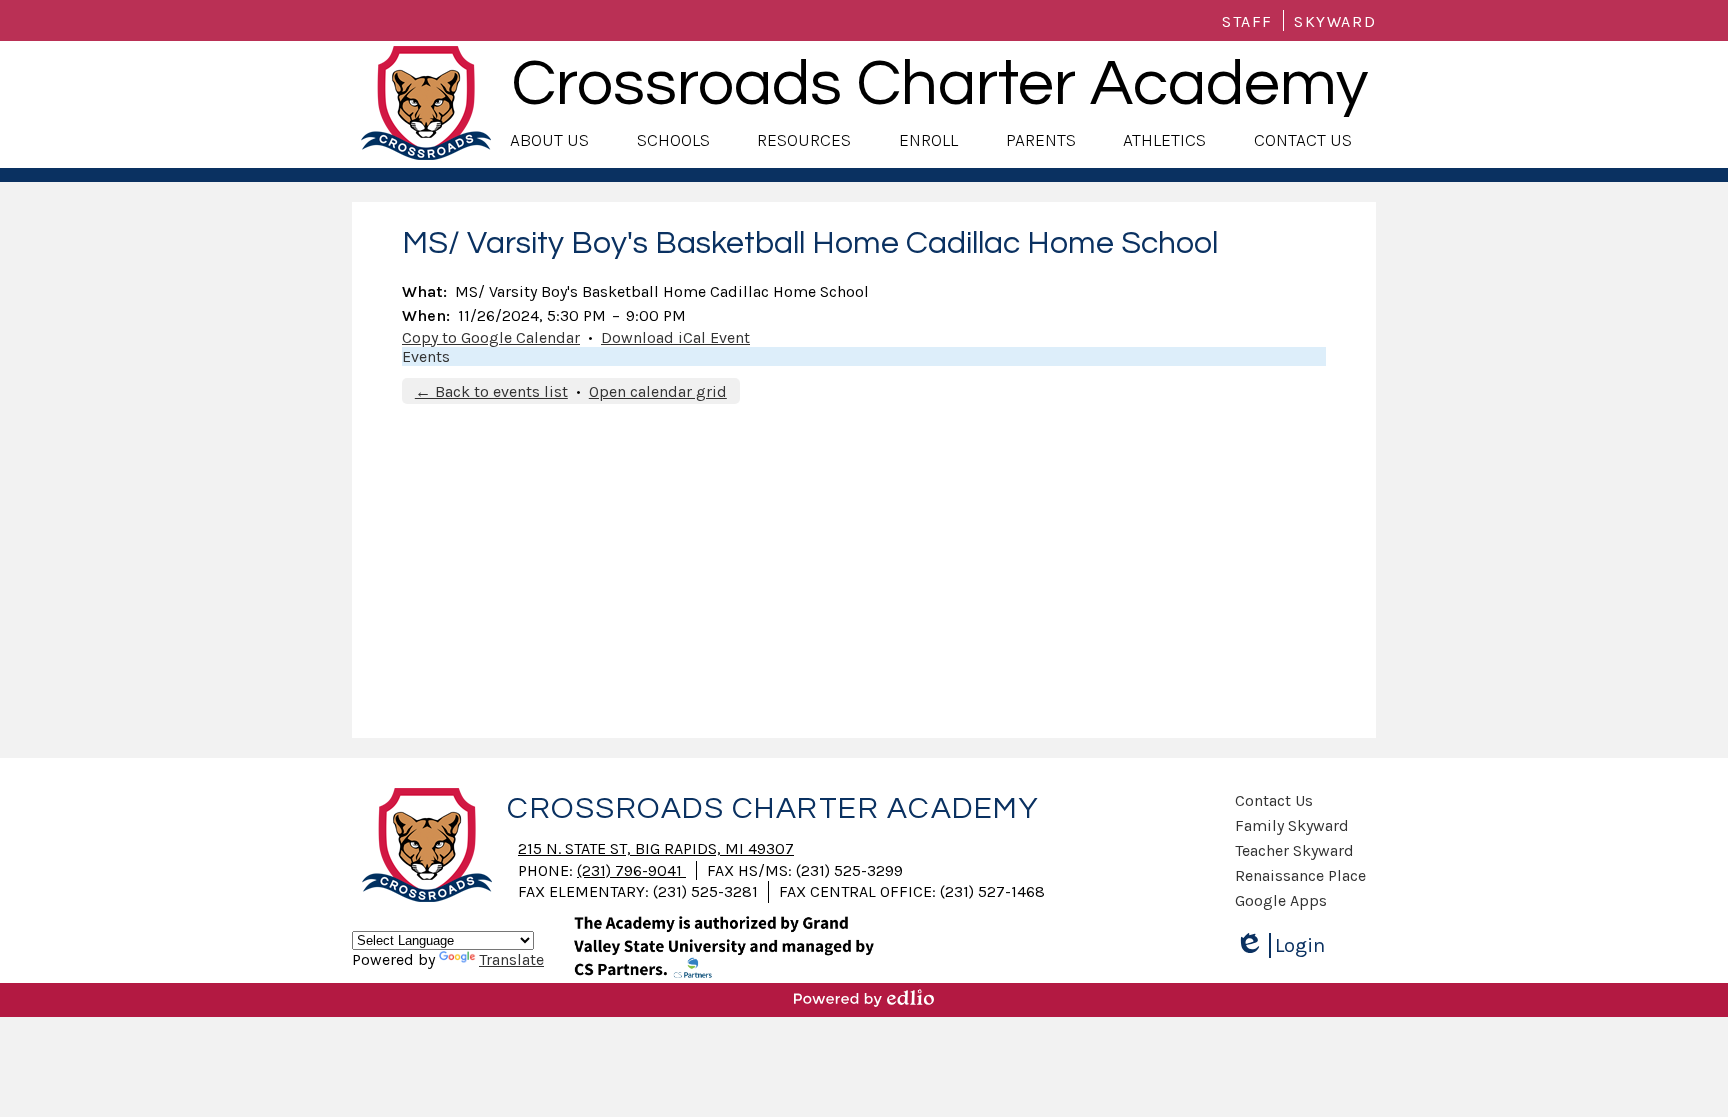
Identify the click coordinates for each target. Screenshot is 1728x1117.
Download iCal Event (675, 337)
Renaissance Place (1300, 875)
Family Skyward (1292, 825)
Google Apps (1281, 900)
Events (426, 356)
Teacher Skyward (1294, 850)
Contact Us (1274, 800)
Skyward (1335, 21)
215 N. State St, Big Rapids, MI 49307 (656, 848)
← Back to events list (491, 391)
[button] (549, 140)
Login (1287, 946)
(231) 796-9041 (631, 870)
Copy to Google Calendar (491, 337)
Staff (1247, 21)
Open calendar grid (658, 391)
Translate (511, 959)
